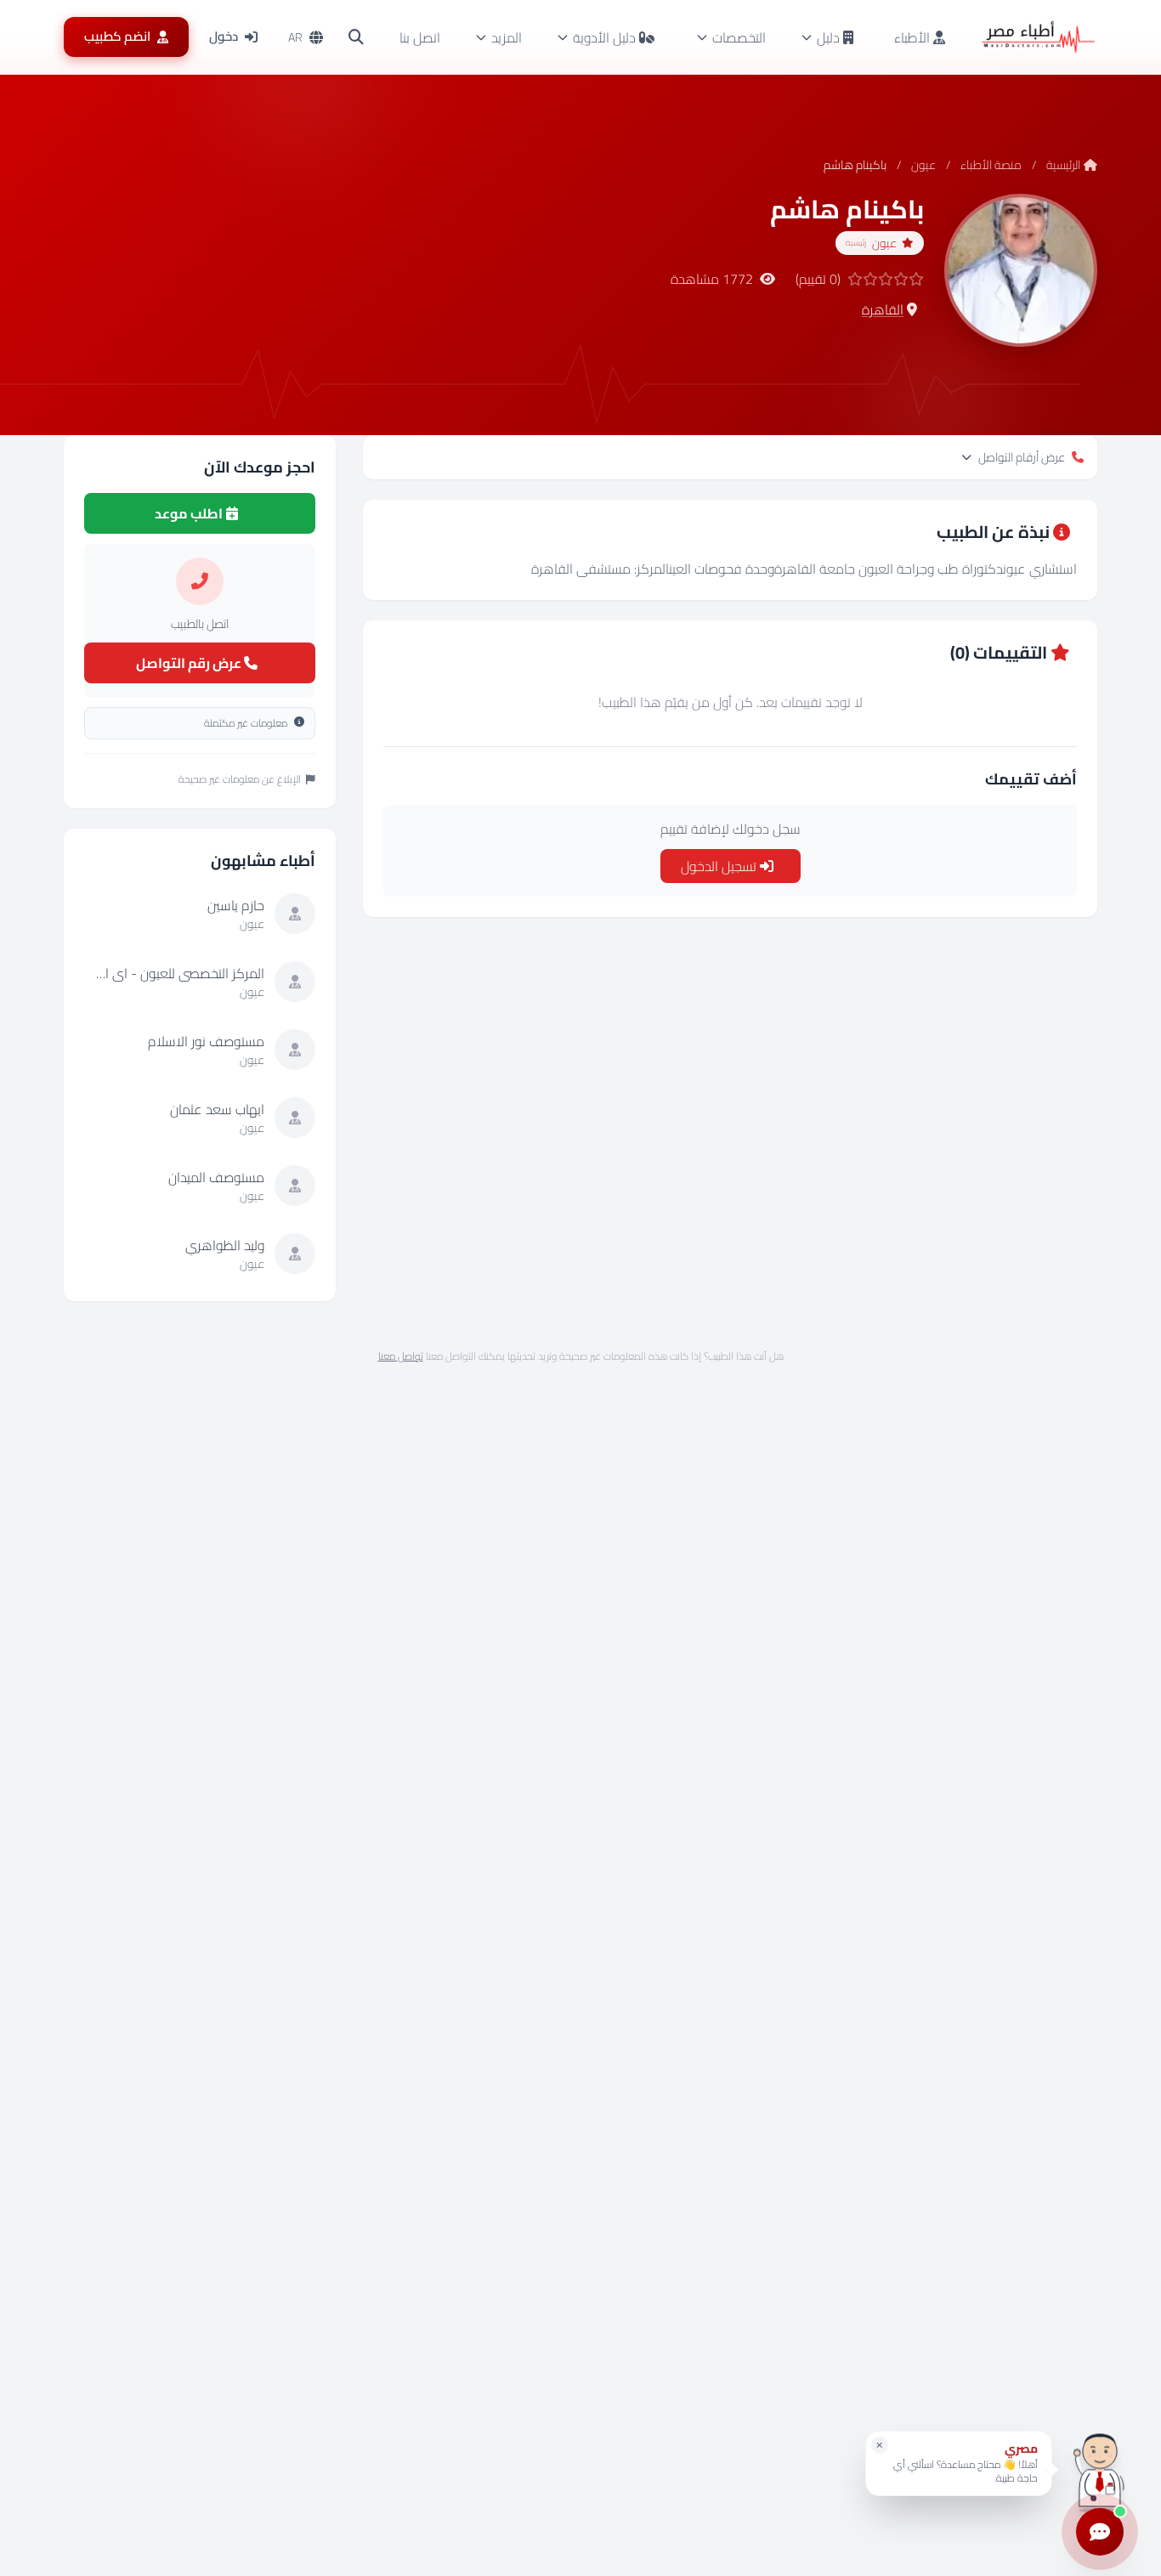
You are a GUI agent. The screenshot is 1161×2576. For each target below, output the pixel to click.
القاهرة (883, 309)
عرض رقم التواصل (190, 663)
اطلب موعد (190, 513)
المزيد (507, 37)
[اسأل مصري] (1100, 2469)
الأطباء (914, 37)
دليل (828, 37)
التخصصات (739, 37)
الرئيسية (1063, 165)
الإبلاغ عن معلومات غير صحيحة (240, 779)
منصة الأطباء (991, 165)
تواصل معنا (401, 1356)
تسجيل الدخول (720, 866)
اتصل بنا (420, 37)
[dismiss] (880, 2445)
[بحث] (356, 37)
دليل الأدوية (604, 37)
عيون (923, 165)
